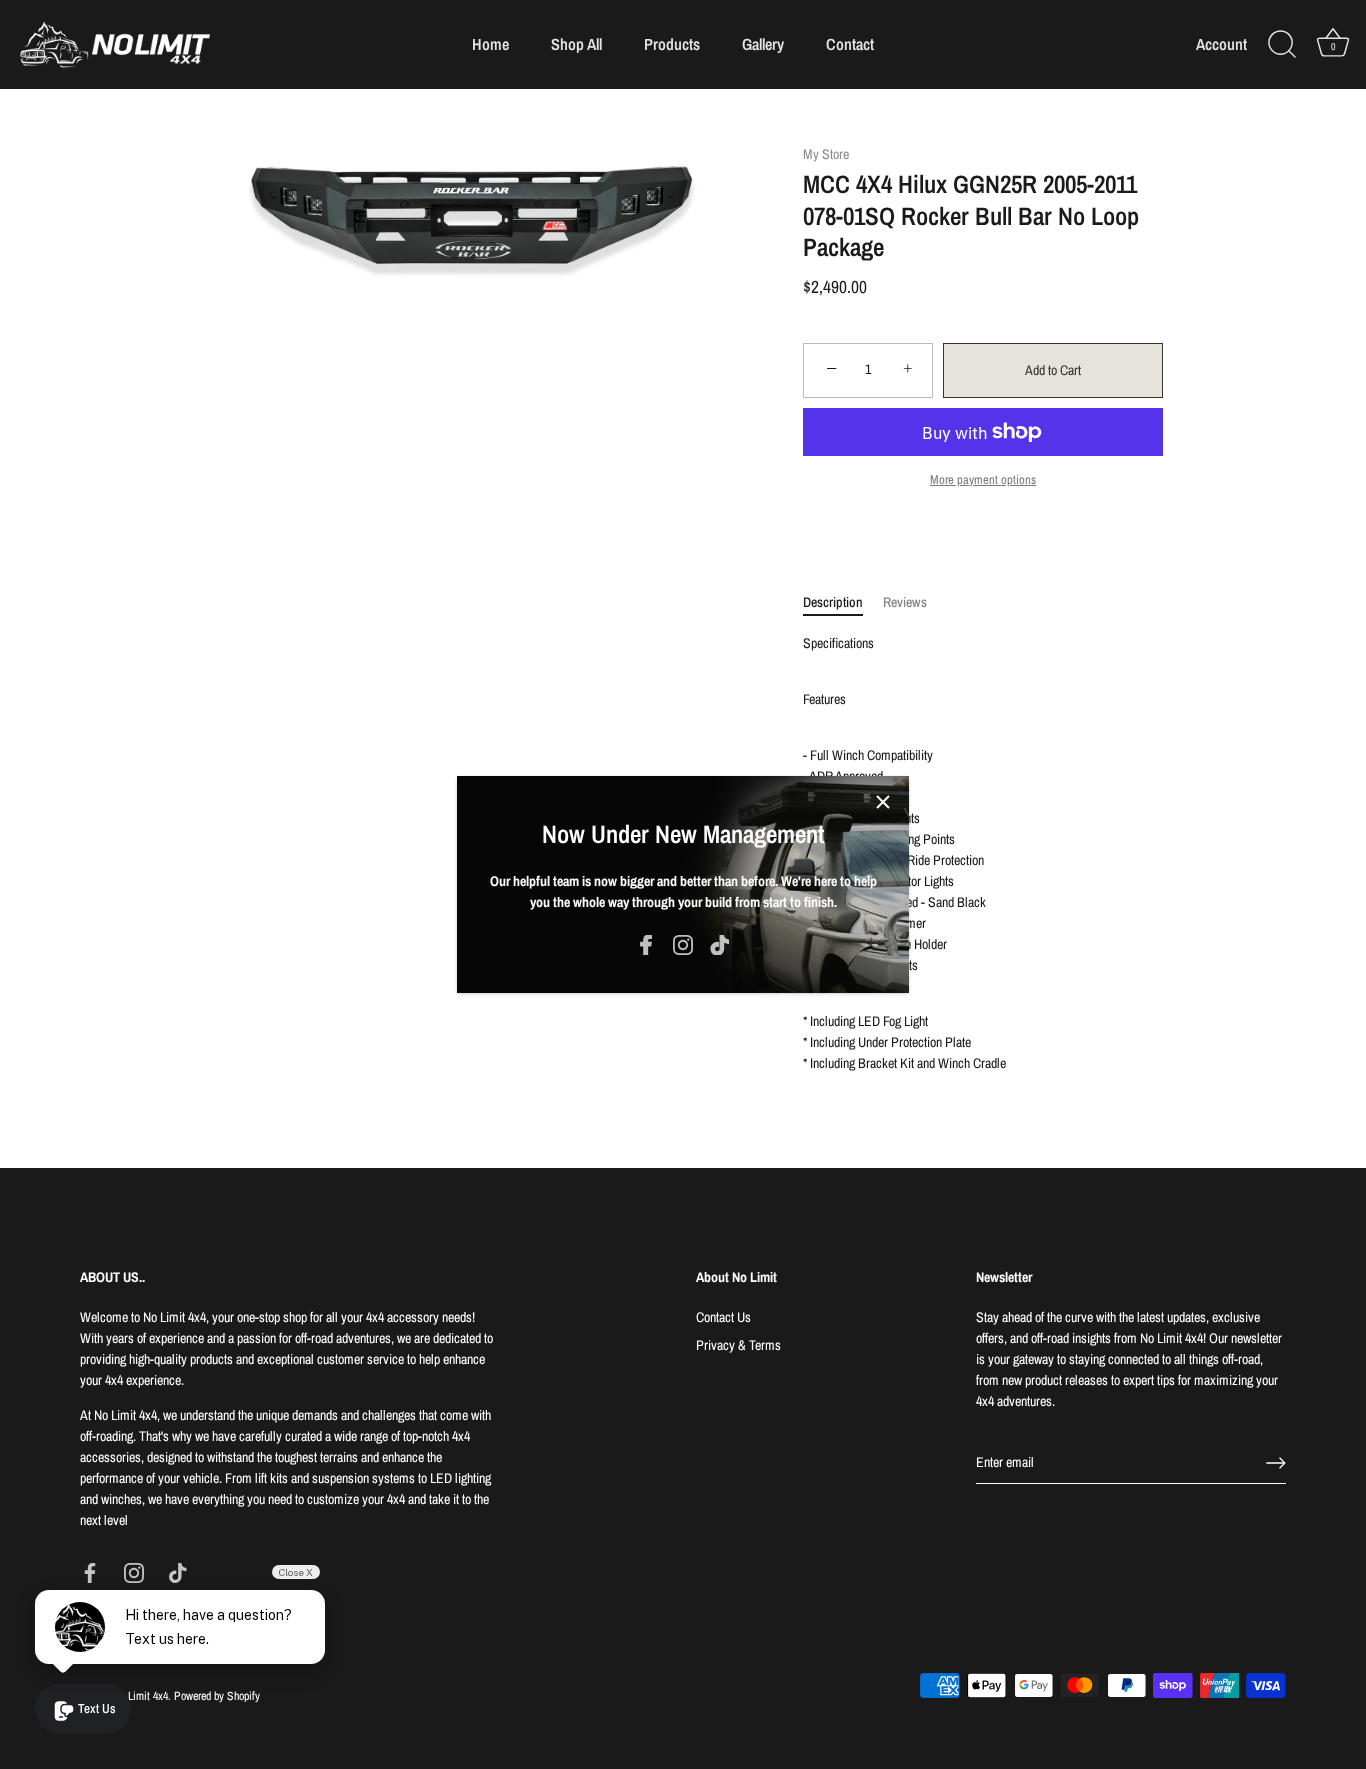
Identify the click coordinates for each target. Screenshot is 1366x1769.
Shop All (576, 44)
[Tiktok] (720, 944)
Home (490, 44)
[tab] (843, 602)
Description (833, 602)
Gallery (763, 44)
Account (1221, 44)
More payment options (983, 479)
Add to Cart (1053, 370)
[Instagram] (683, 944)
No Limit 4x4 (140, 1696)
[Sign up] (1276, 1463)
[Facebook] (646, 944)
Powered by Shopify (217, 1696)
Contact (850, 44)
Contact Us (723, 1317)
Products (672, 44)
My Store (826, 154)
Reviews (905, 602)
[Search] (1282, 45)
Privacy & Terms (738, 1345)
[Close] (883, 802)
